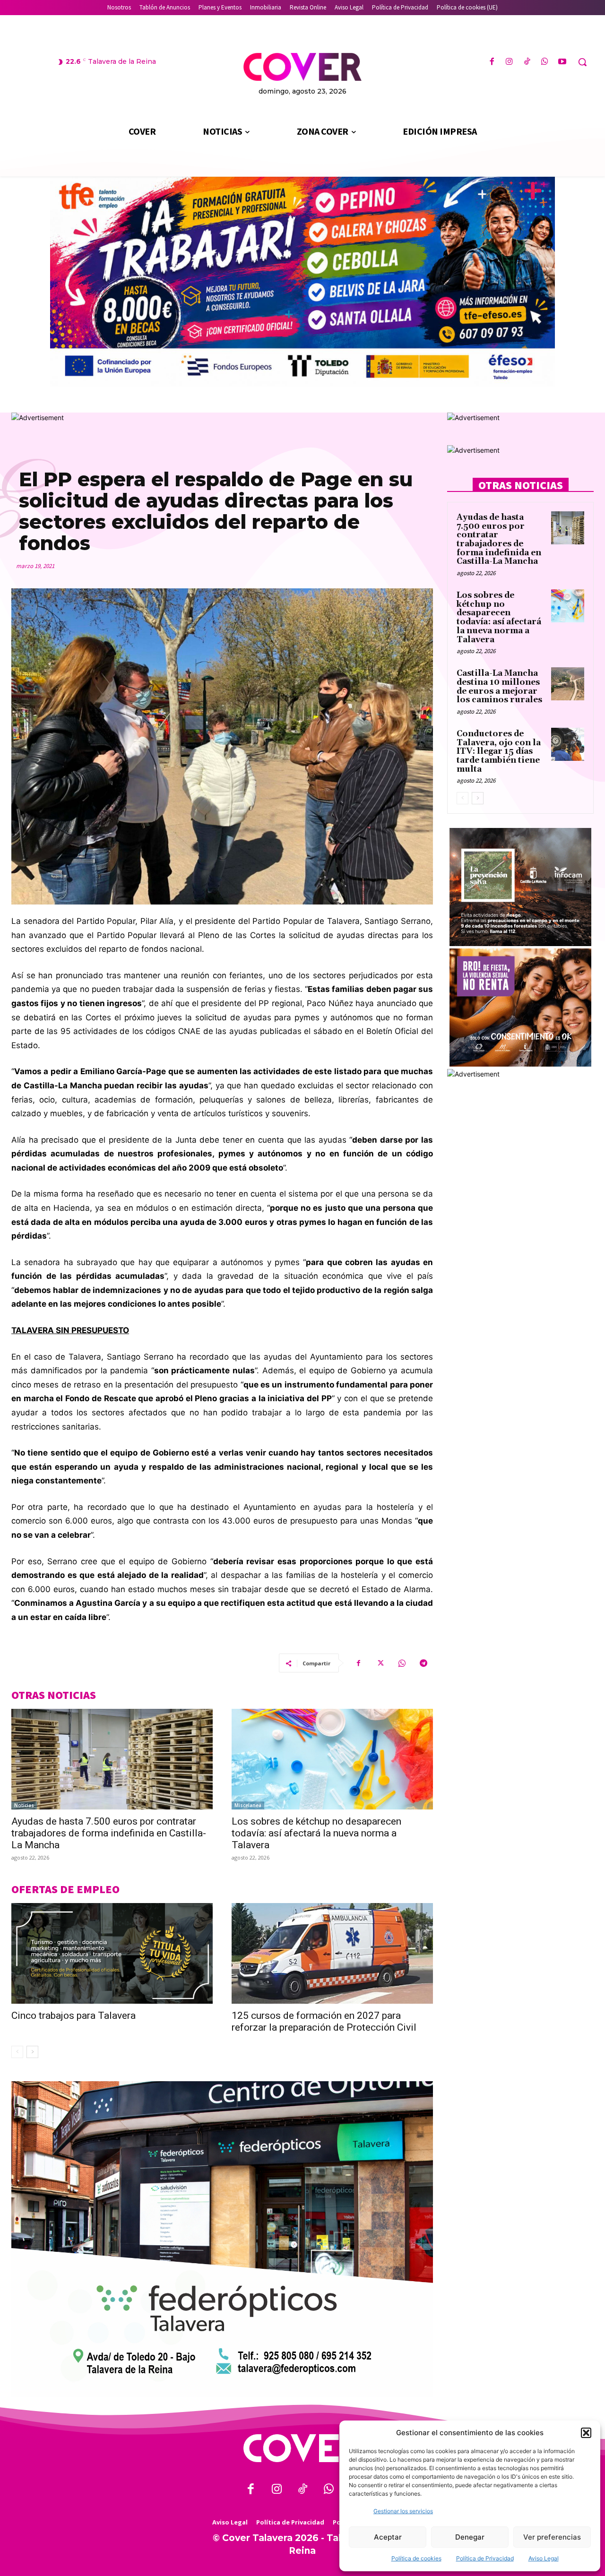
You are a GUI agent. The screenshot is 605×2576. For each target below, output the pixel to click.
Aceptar (388, 2537)
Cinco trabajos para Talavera (73, 2016)
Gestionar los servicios (403, 2511)
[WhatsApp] (545, 62)
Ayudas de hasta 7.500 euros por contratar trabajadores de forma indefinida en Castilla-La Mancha (109, 1833)
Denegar (470, 2537)
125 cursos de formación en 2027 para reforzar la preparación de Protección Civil (324, 2021)
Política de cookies (416, 2558)
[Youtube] (562, 62)
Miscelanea (248, 1805)
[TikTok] (527, 62)
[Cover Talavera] (302, 2448)
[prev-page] (17, 2052)
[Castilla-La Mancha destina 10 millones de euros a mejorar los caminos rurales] (568, 684)
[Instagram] (509, 62)
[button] (586, 2433)
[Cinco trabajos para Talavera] (112, 1953)
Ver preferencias (552, 2537)
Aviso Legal (544, 2558)
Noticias (24, 1805)
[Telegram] (423, 1663)
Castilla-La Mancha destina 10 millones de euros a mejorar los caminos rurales (499, 687)
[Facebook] (492, 62)
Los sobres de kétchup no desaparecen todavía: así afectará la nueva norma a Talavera (316, 1833)
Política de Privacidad (485, 2558)
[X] (380, 1663)
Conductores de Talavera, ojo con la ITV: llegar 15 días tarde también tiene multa (499, 752)
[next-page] (32, 2052)
